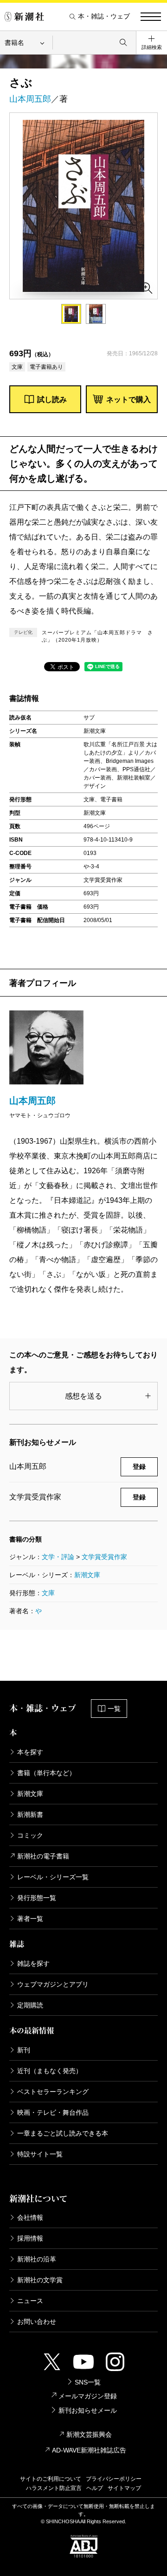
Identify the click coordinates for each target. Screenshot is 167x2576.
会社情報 (30, 2217)
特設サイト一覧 (40, 2154)
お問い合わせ (37, 2322)
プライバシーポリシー (114, 2479)
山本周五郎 (30, 99)
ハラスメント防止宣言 (54, 2488)
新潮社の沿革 (37, 2259)
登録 (139, 1467)
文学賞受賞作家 (104, 1557)
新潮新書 (30, 1814)
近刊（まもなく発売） (50, 2071)
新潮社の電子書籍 (43, 1856)
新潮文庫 (87, 1575)
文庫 (48, 1593)
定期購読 (30, 2005)
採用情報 (30, 2238)
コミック (30, 1835)
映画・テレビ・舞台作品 (53, 2112)
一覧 (114, 1709)
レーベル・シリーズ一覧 (53, 1877)
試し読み (52, 399)
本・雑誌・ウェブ (104, 16)
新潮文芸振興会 (89, 2434)
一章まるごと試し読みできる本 (63, 2133)
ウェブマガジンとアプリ (53, 1984)
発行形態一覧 (37, 1898)
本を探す (30, 1752)
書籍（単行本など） (46, 1773)
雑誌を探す (33, 1963)
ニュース (30, 2301)
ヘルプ (95, 2488)
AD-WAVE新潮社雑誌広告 (89, 2450)
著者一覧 (30, 1919)
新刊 (24, 2050)
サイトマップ (124, 2488)
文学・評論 (58, 1557)
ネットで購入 (128, 399)
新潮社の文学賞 (40, 2280)
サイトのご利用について (51, 2479)
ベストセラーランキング (53, 2092)
